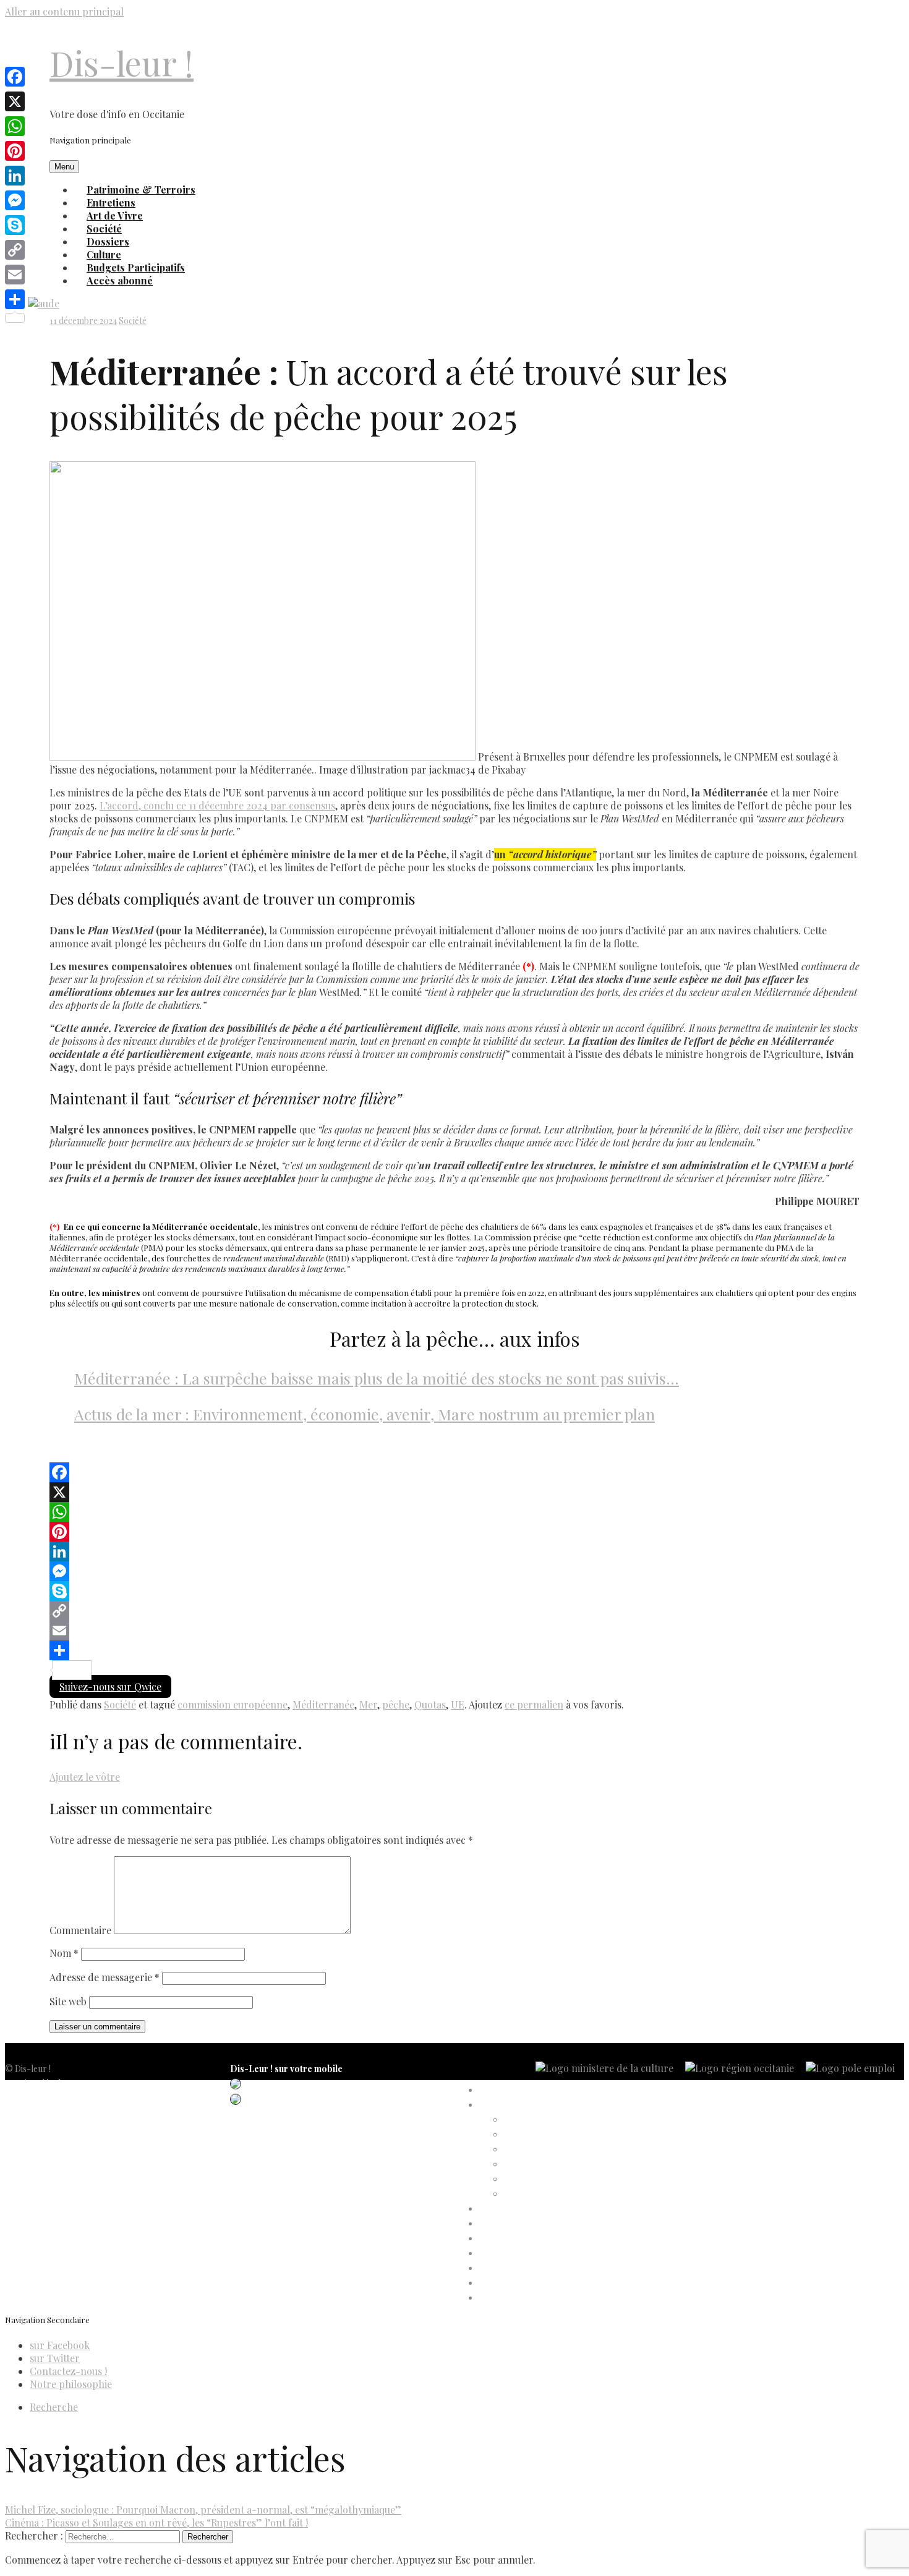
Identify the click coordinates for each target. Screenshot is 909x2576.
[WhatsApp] (454, 1512)
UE (458, 1704)
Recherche (54, 2407)
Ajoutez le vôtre (85, 1777)
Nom (64, 1953)
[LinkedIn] (454, 1551)
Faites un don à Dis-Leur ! (528, 2239)
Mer (368, 1704)
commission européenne (233, 1704)
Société (133, 321)
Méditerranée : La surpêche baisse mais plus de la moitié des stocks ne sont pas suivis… (377, 1378)
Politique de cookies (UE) (53, 2113)
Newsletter (26, 2158)
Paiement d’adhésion (544, 2179)
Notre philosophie (71, 2384)
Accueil (493, 2090)
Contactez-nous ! (68, 2371)
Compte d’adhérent (517, 2105)
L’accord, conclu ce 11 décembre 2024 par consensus (217, 805)
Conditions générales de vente (62, 2128)
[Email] (454, 1631)
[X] (454, 1492)
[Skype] (454, 1591)
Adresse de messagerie (105, 1977)
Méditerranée (323, 1704)
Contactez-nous (36, 2143)
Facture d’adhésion (541, 2150)
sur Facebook (60, 2345)
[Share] (454, 1650)
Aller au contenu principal (64, 11)
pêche (396, 1704)
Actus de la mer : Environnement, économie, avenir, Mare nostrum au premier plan (365, 1414)
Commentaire (80, 1930)
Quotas (430, 1704)
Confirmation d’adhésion (552, 2135)
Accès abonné (120, 280)
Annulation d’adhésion (547, 2120)
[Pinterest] (454, 1532)
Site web (68, 2001)
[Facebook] (454, 1472)
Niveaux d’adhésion (541, 2164)
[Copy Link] (454, 1611)
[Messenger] (454, 1571)
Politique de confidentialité (56, 2098)
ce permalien (534, 1704)
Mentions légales (37, 2083)
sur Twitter (55, 2358)
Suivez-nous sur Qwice (110, 1687)
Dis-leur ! (122, 63)
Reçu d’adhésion (535, 2194)
